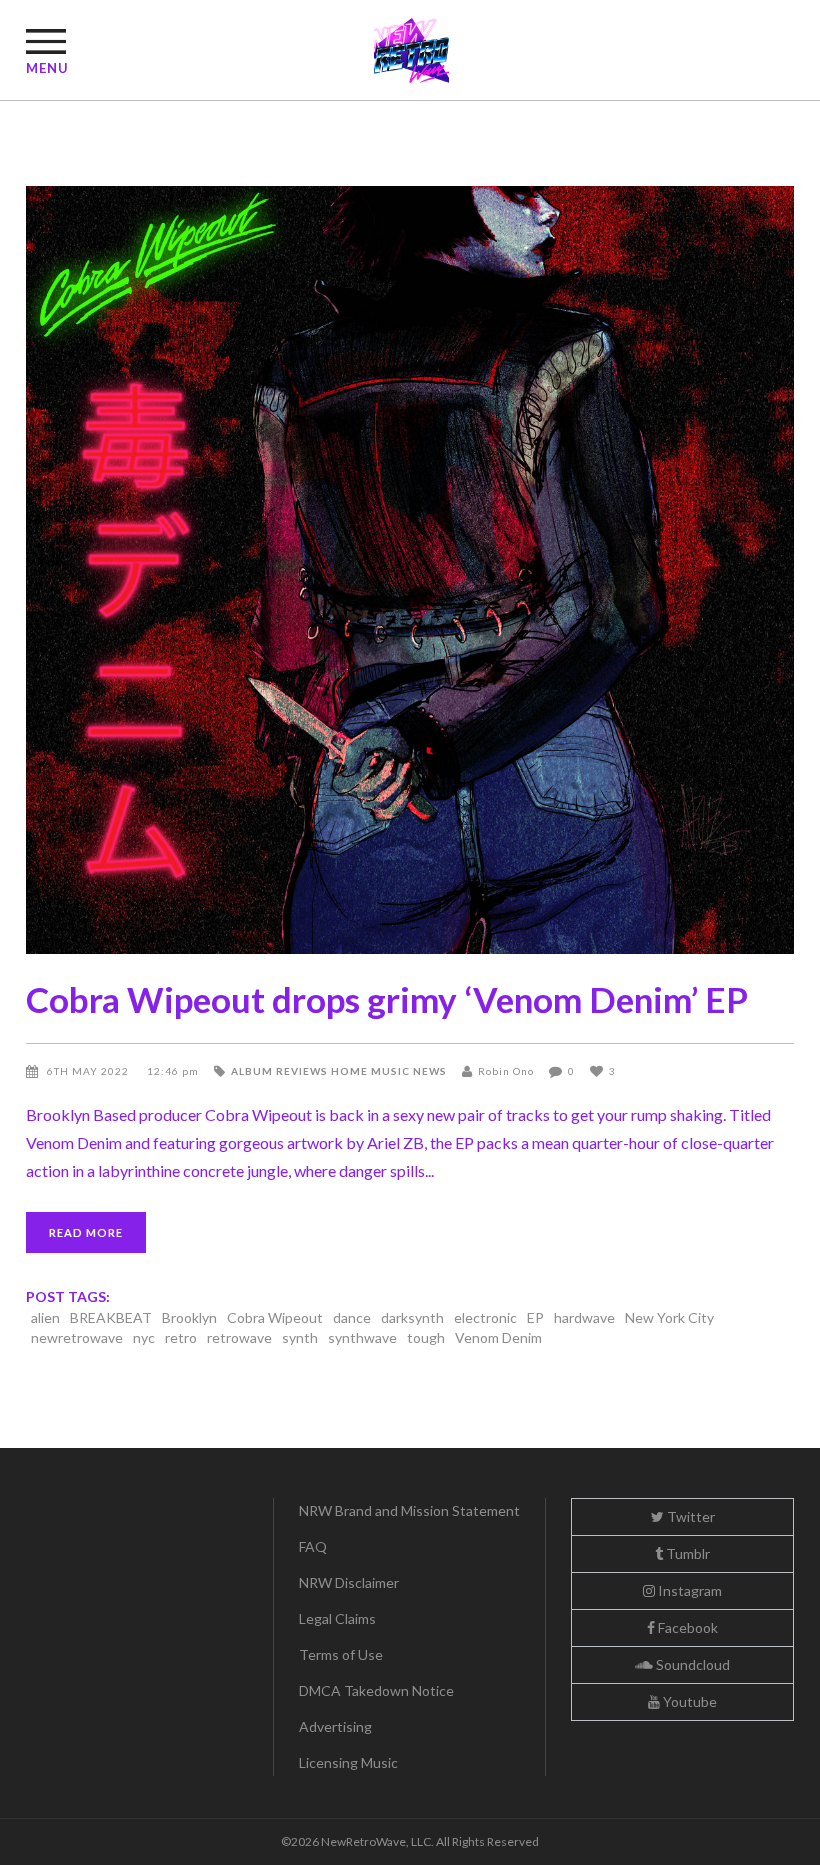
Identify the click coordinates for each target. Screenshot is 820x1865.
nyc (144, 1337)
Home (349, 1071)
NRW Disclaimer (349, 1582)
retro (181, 1337)
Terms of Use (341, 1654)
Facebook (686, 1627)
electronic (485, 1317)
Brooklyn (189, 1317)
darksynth (412, 1317)
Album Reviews (279, 1071)
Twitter (689, 1516)
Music (390, 1071)
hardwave (584, 1317)
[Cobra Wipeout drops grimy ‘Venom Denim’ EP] (410, 570)
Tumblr (686, 1553)
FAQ (313, 1546)
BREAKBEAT (111, 1317)
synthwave (362, 1337)
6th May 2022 (89, 1071)
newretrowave (77, 1337)
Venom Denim (498, 1337)
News (430, 1071)
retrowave (239, 1337)
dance (352, 1317)
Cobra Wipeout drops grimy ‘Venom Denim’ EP (387, 999)
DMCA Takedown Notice (376, 1690)
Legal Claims (337, 1618)
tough (426, 1337)
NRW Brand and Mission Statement (409, 1510)
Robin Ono (506, 1071)
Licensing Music (348, 1762)
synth (300, 1337)
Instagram (688, 1590)
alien (45, 1317)
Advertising (335, 1726)
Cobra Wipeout (275, 1317)
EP (535, 1317)
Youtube (688, 1701)
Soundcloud (691, 1664)
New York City (669, 1317)
